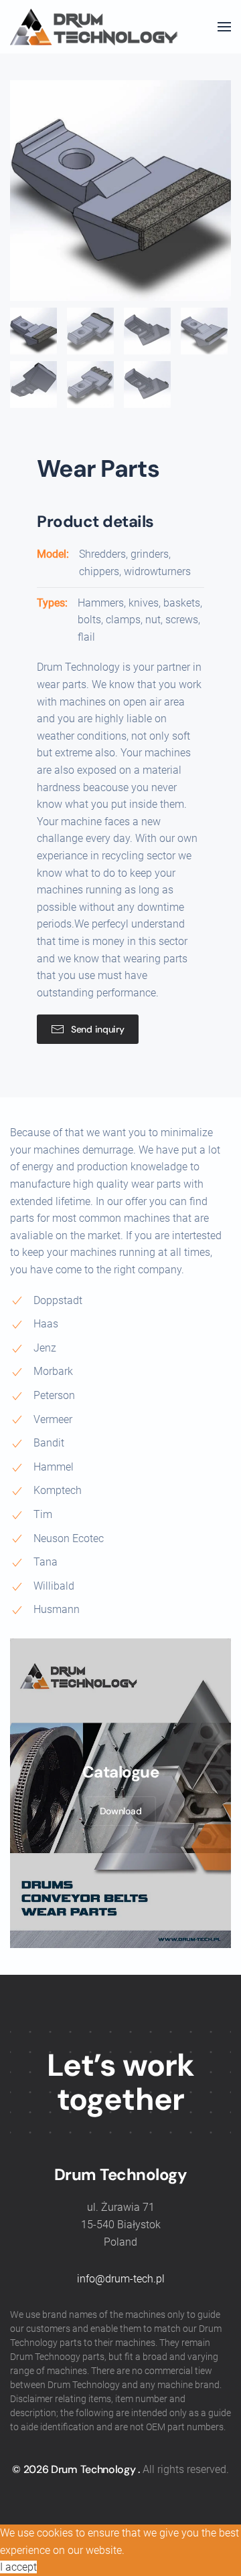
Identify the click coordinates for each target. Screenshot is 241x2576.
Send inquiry (98, 1029)
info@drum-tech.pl (121, 2279)
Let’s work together (121, 2082)
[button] (224, 27)
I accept (18, 2567)
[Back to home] (94, 27)
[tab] (33, 331)
